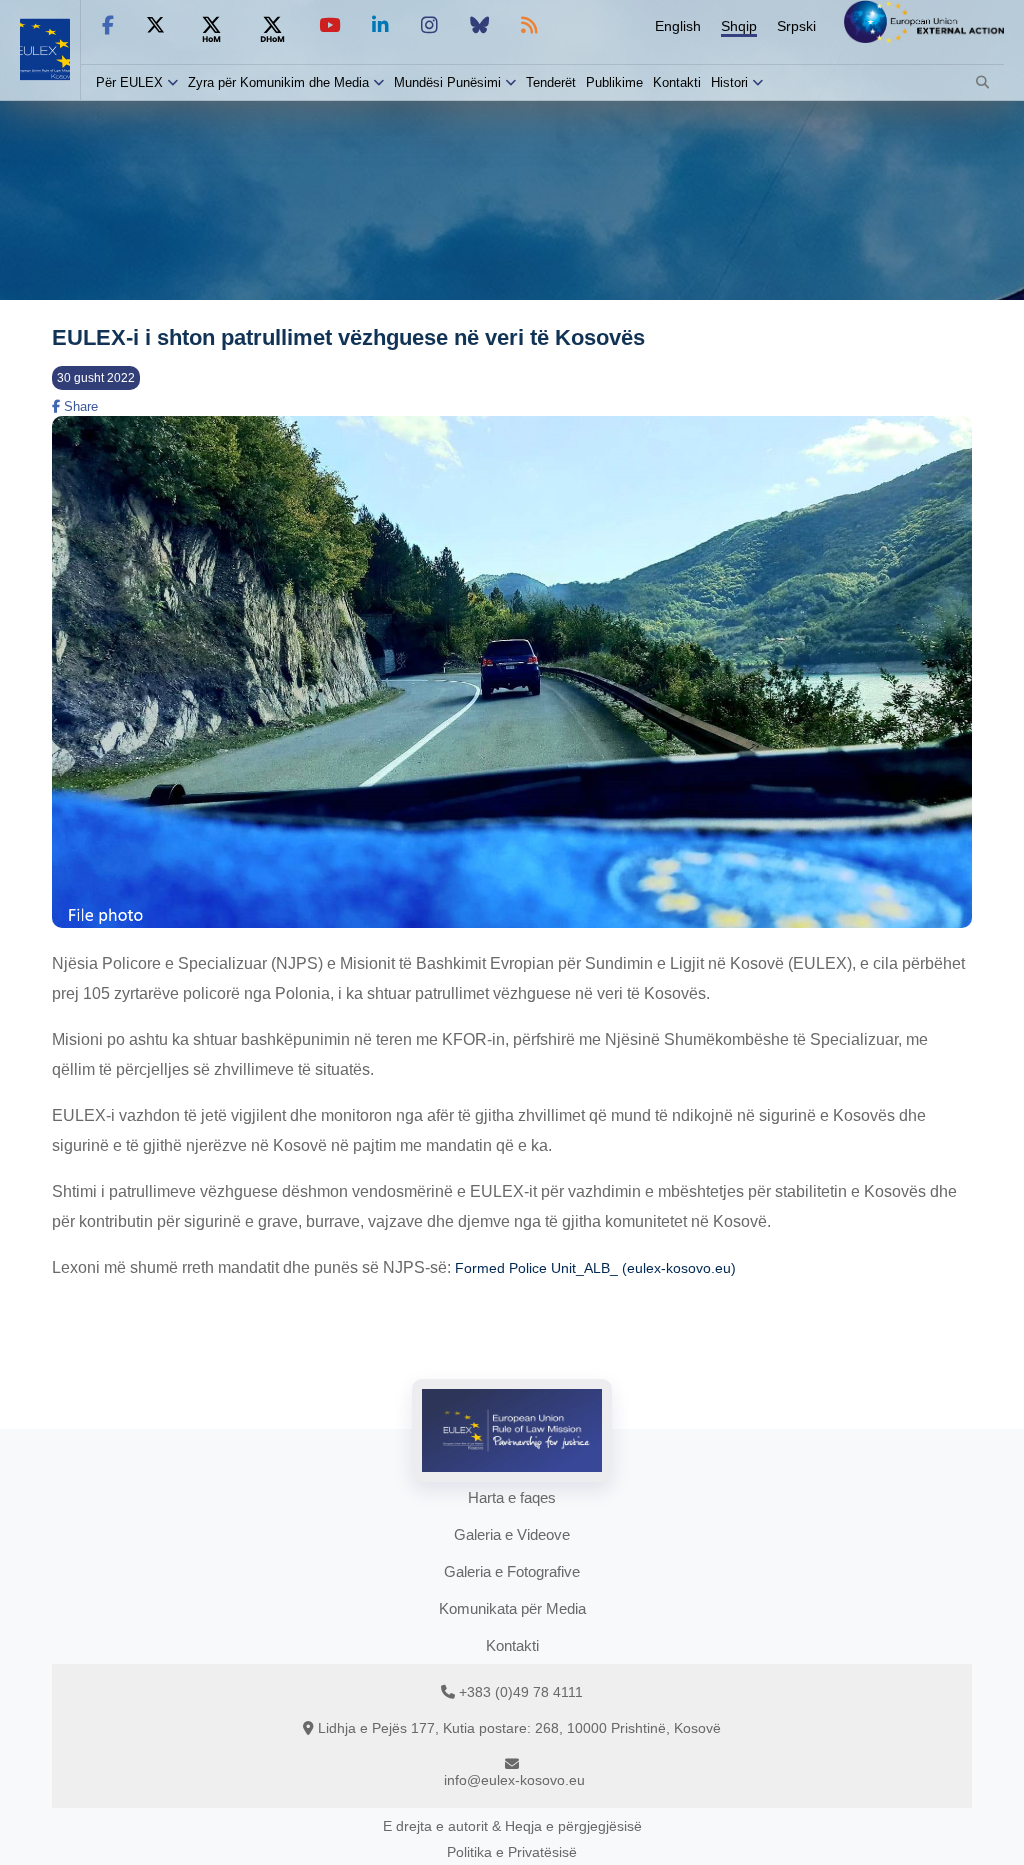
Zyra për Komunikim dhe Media (278, 82)
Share (79, 406)
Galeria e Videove (512, 1534)
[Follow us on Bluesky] (479, 25)
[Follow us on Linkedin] (380, 25)
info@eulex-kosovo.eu (514, 1780)
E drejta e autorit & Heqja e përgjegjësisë (512, 1826)
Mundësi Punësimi (447, 82)
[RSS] (529, 25)
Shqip (739, 26)
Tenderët (551, 82)
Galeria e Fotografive (512, 1571)
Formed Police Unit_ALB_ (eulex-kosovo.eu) (595, 1268)
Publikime (614, 82)
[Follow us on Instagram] (429, 25)
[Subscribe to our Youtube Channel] (329, 25)
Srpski (796, 26)
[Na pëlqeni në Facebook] (108, 25)
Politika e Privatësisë (512, 1852)
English (678, 26)
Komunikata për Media (512, 1608)
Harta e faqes (512, 1497)
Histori (729, 82)
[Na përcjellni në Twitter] (155, 25)
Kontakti (677, 82)
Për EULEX (129, 82)
